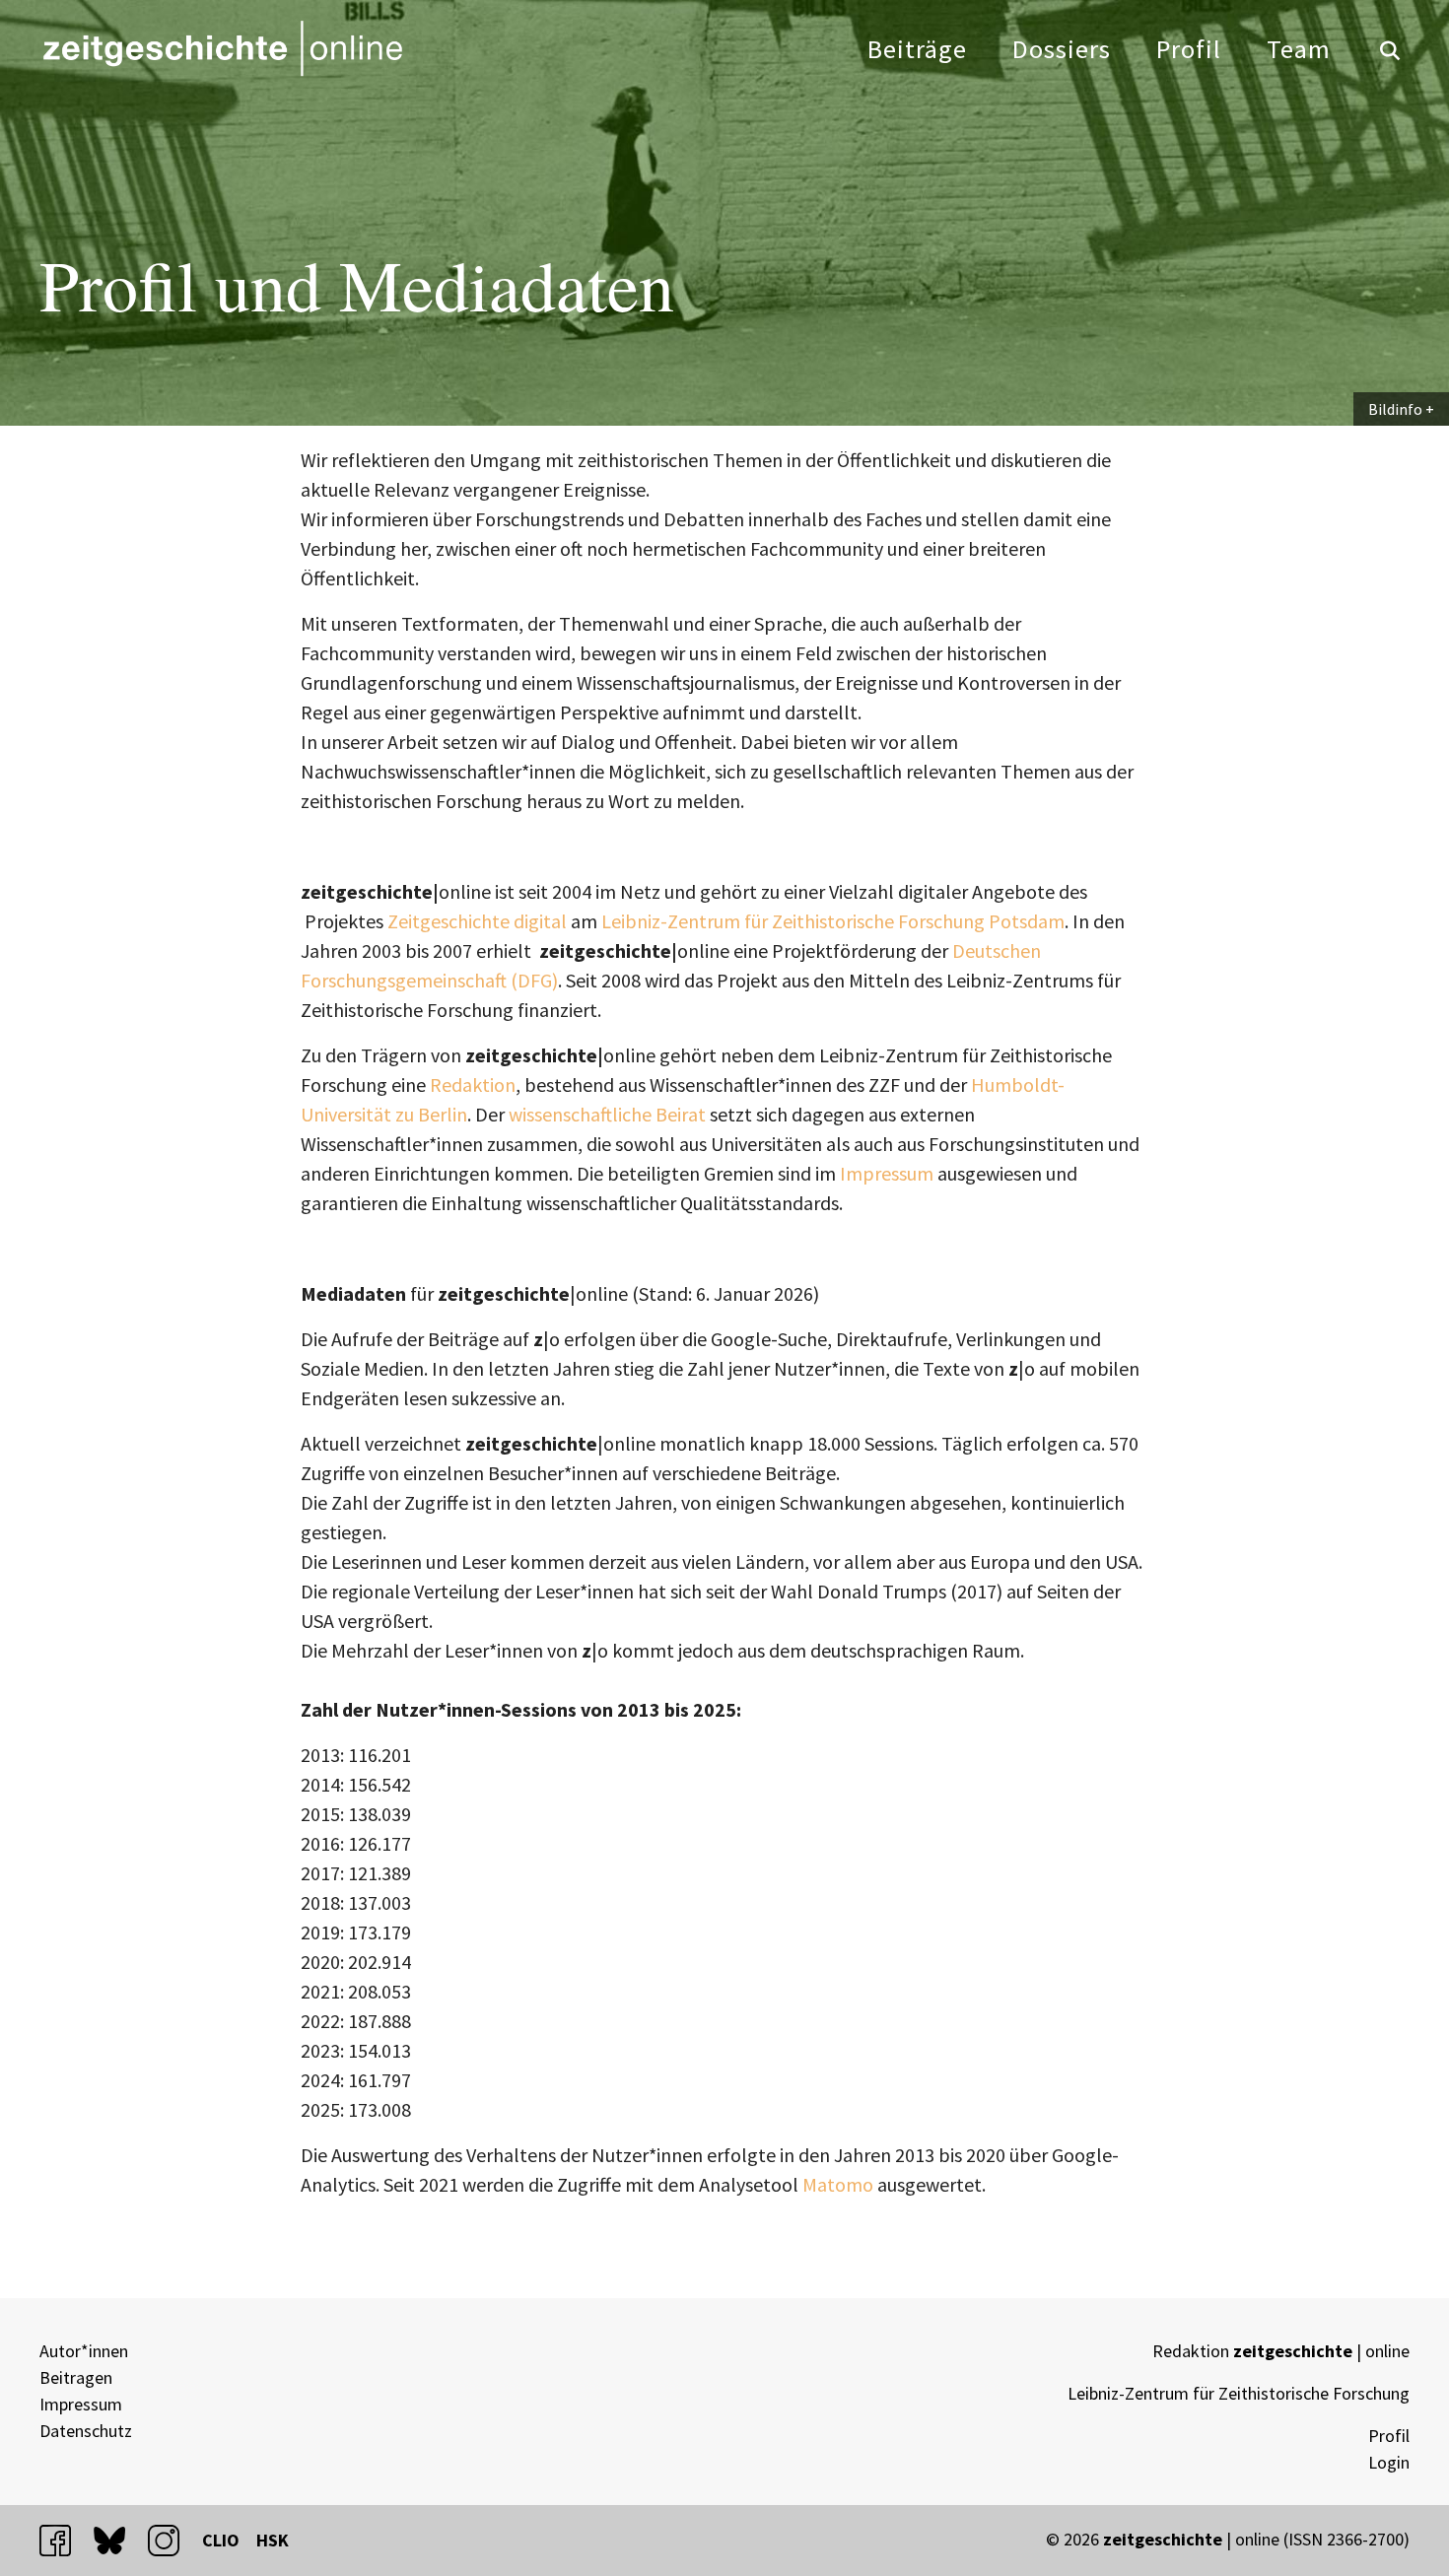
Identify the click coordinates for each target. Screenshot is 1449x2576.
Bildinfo (1395, 409)
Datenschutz (86, 2431)
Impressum (887, 1173)
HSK (273, 2540)
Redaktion (473, 1085)
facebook (64, 2540)
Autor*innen (84, 2351)
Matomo (838, 2184)
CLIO (221, 2540)
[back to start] (222, 48)
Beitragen (76, 2377)
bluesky (118, 2540)
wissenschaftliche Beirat (607, 1114)
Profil (1189, 49)
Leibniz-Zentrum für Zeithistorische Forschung (1239, 2393)
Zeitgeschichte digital (477, 921)
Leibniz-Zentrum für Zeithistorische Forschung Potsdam (833, 921)
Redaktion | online (1281, 2351)
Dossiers (1062, 49)
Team (1299, 49)
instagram (172, 2540)
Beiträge (917, 49)
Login (1389, 2462)
